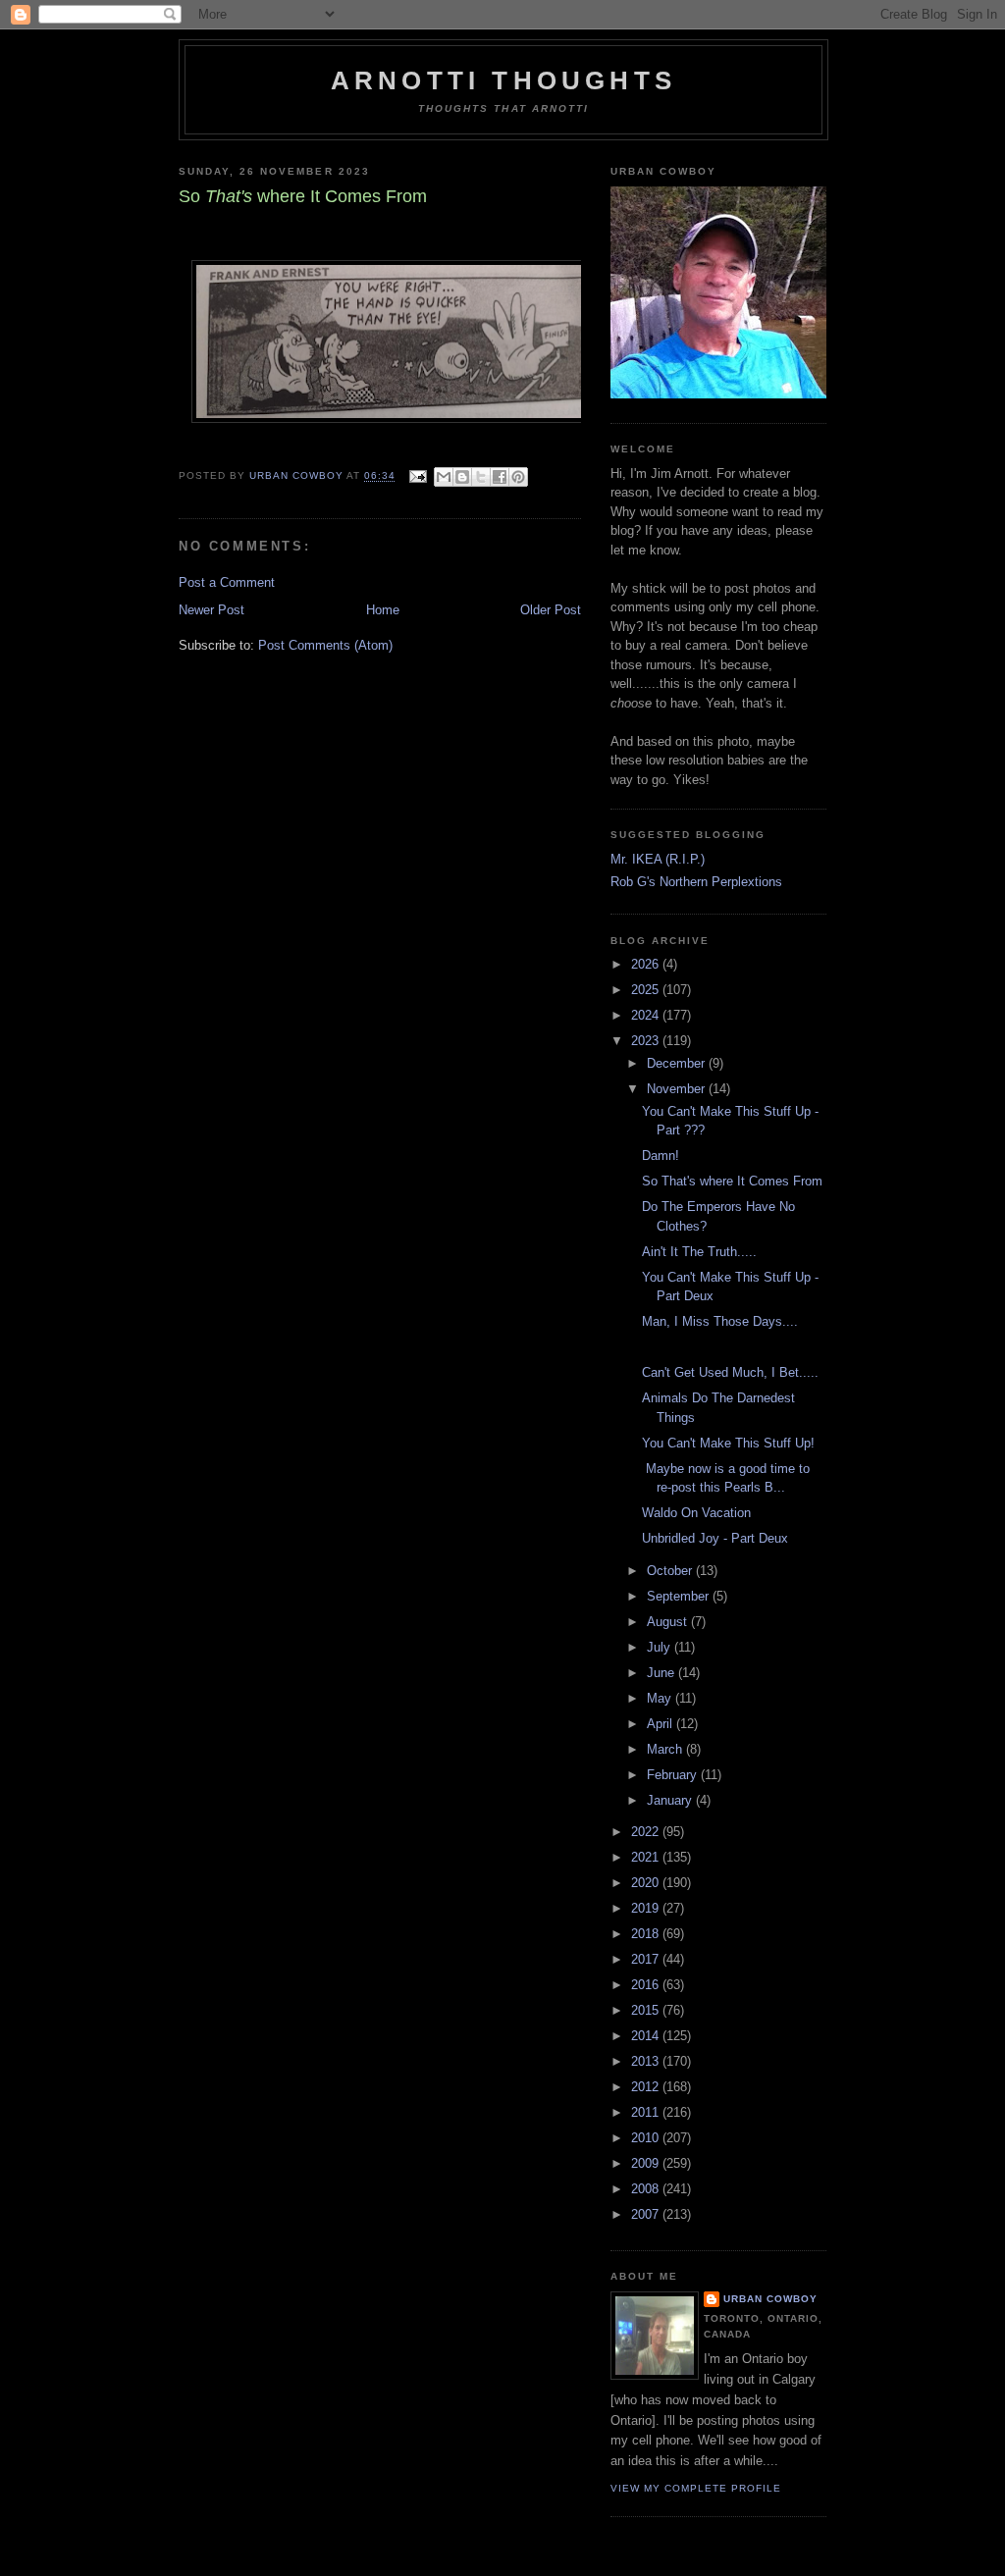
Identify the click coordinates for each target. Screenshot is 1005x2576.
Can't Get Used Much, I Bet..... (730, 1372)
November (678, 1089)
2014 (647, 2036)
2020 (647, 1883)
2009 (647, 2163)
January (671, 1800)
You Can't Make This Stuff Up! (728, 1443)
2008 (647, 2189)
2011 (647, 2112)
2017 (647, 1959)
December (678, 1063)
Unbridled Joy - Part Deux (715, 1538)
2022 (647, 1832)
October (671, 1571)
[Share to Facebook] (500, 477)
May (661, 1698)
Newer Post (212, 610)
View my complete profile (696, 2488)
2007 (647, 2214)
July (661, 1647)
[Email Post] (417, 476)
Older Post (551, 610)
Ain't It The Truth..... (699, 1252)
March (666, 1749)
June (662, 1673)
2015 (647, 2010)
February (674, 1775)
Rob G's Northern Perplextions (696, 882)
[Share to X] (481, 477)
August (669, 1622)
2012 (647, 2087)
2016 (647, 1985)
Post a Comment (227, 582)
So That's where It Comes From (732, 1181)
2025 (647, 990)
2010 (647, 2138)
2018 (647, 1934)
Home (383, 610)
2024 (647, 1015)
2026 (647, 964)
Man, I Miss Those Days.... (720, 1321)
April (661, 1724)
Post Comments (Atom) (325, 645)
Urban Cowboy (770, 2299)
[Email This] (444, 477)
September (680, 1596)
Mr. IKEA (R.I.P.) (658, 859)
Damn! (661, 1156)
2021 (647, 1857)
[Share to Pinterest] (518, 477)
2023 (647, 1041)
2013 (647, 2061)
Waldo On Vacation (696, 1513)
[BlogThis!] (462, 477)
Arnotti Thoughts (503, 80)
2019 (647, 1908)
